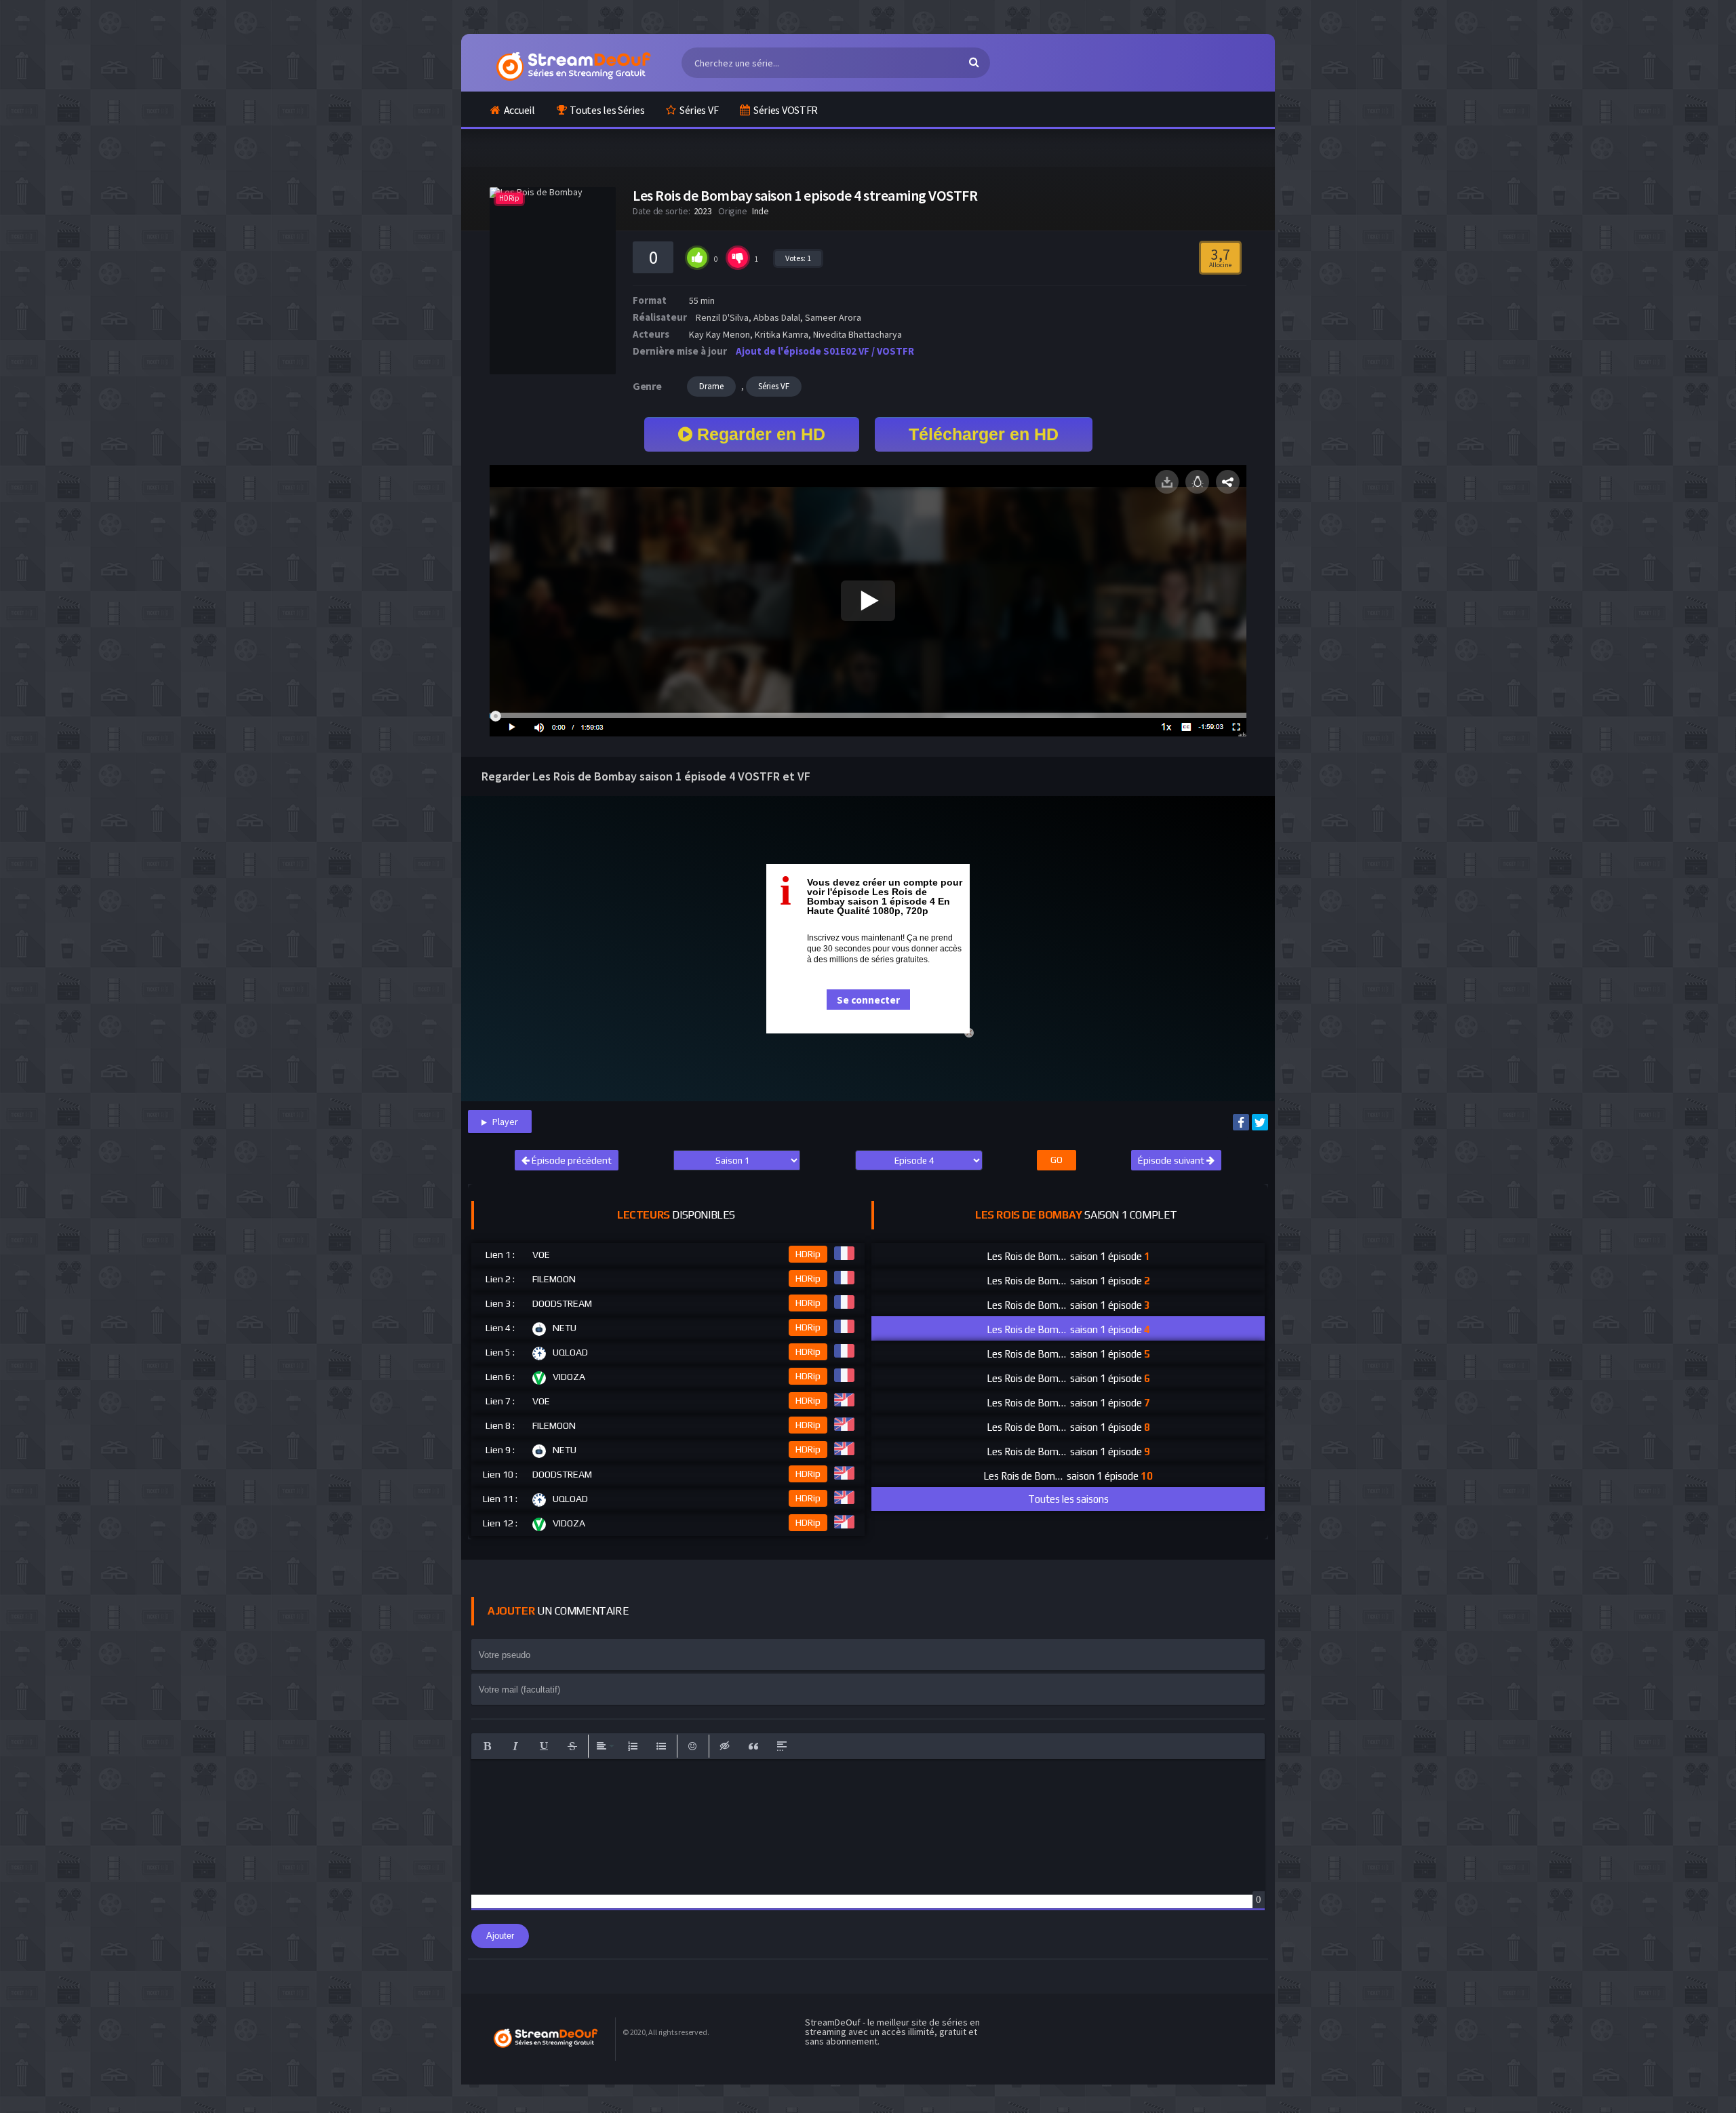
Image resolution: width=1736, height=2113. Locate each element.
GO (1057, 1160)
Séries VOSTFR (786, 110)
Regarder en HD (759, 434)
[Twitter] (1260, 1122)
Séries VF (699, 110)
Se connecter (868, 1000)
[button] (487, 1746)
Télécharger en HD (984, 434)
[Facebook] (1241, 1122)
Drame (711, 386)
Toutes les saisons (1068, 1499)
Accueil (519, 110)
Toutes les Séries (607, 110)
